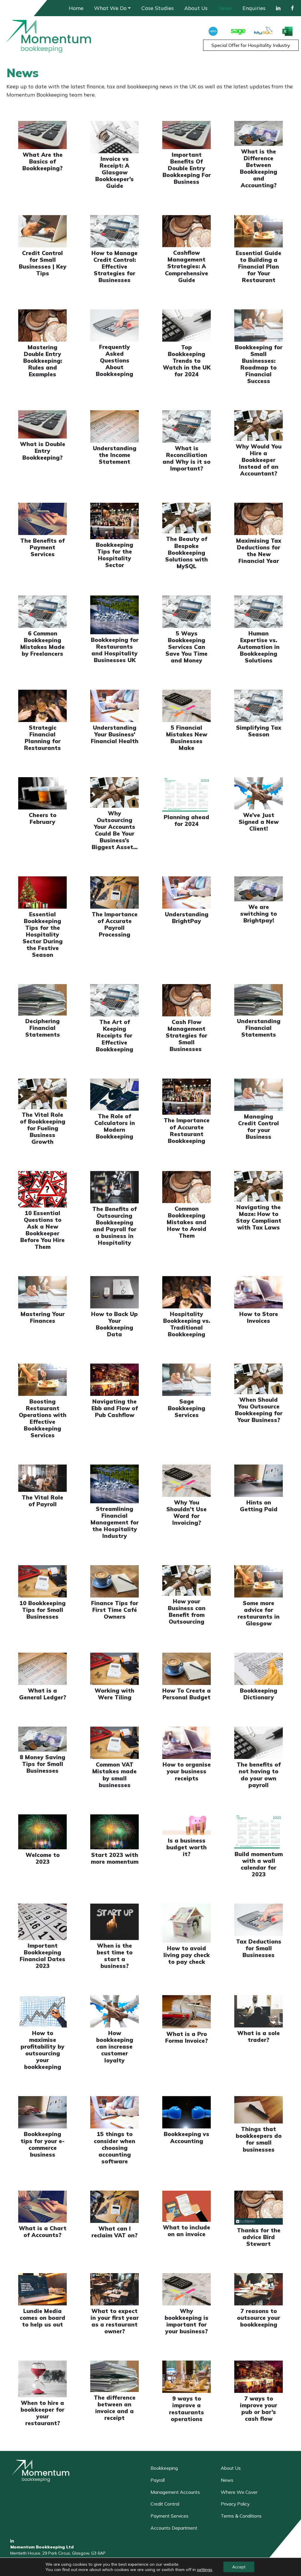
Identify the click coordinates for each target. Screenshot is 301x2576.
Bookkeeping (164, 2468)
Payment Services (169, 2516)
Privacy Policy (235, 2504)
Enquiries (254, 8)
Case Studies (158, 8)
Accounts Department (174, 2528)
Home (76, 8)
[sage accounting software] (238, 30)
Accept (239, 2567)
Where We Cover (239, 2492)
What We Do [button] (110, 8)
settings (205, 2570)
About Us (196, 8)
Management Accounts (175, 2492)
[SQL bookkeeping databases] (264, 30)
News (225, 8)
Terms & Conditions (241, 2516)
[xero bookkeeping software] (213, 30)
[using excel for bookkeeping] (289, 30)
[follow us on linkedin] (12, 2541)
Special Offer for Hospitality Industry (251, 45)
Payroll (158, 2480)
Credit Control (165, 2504)
